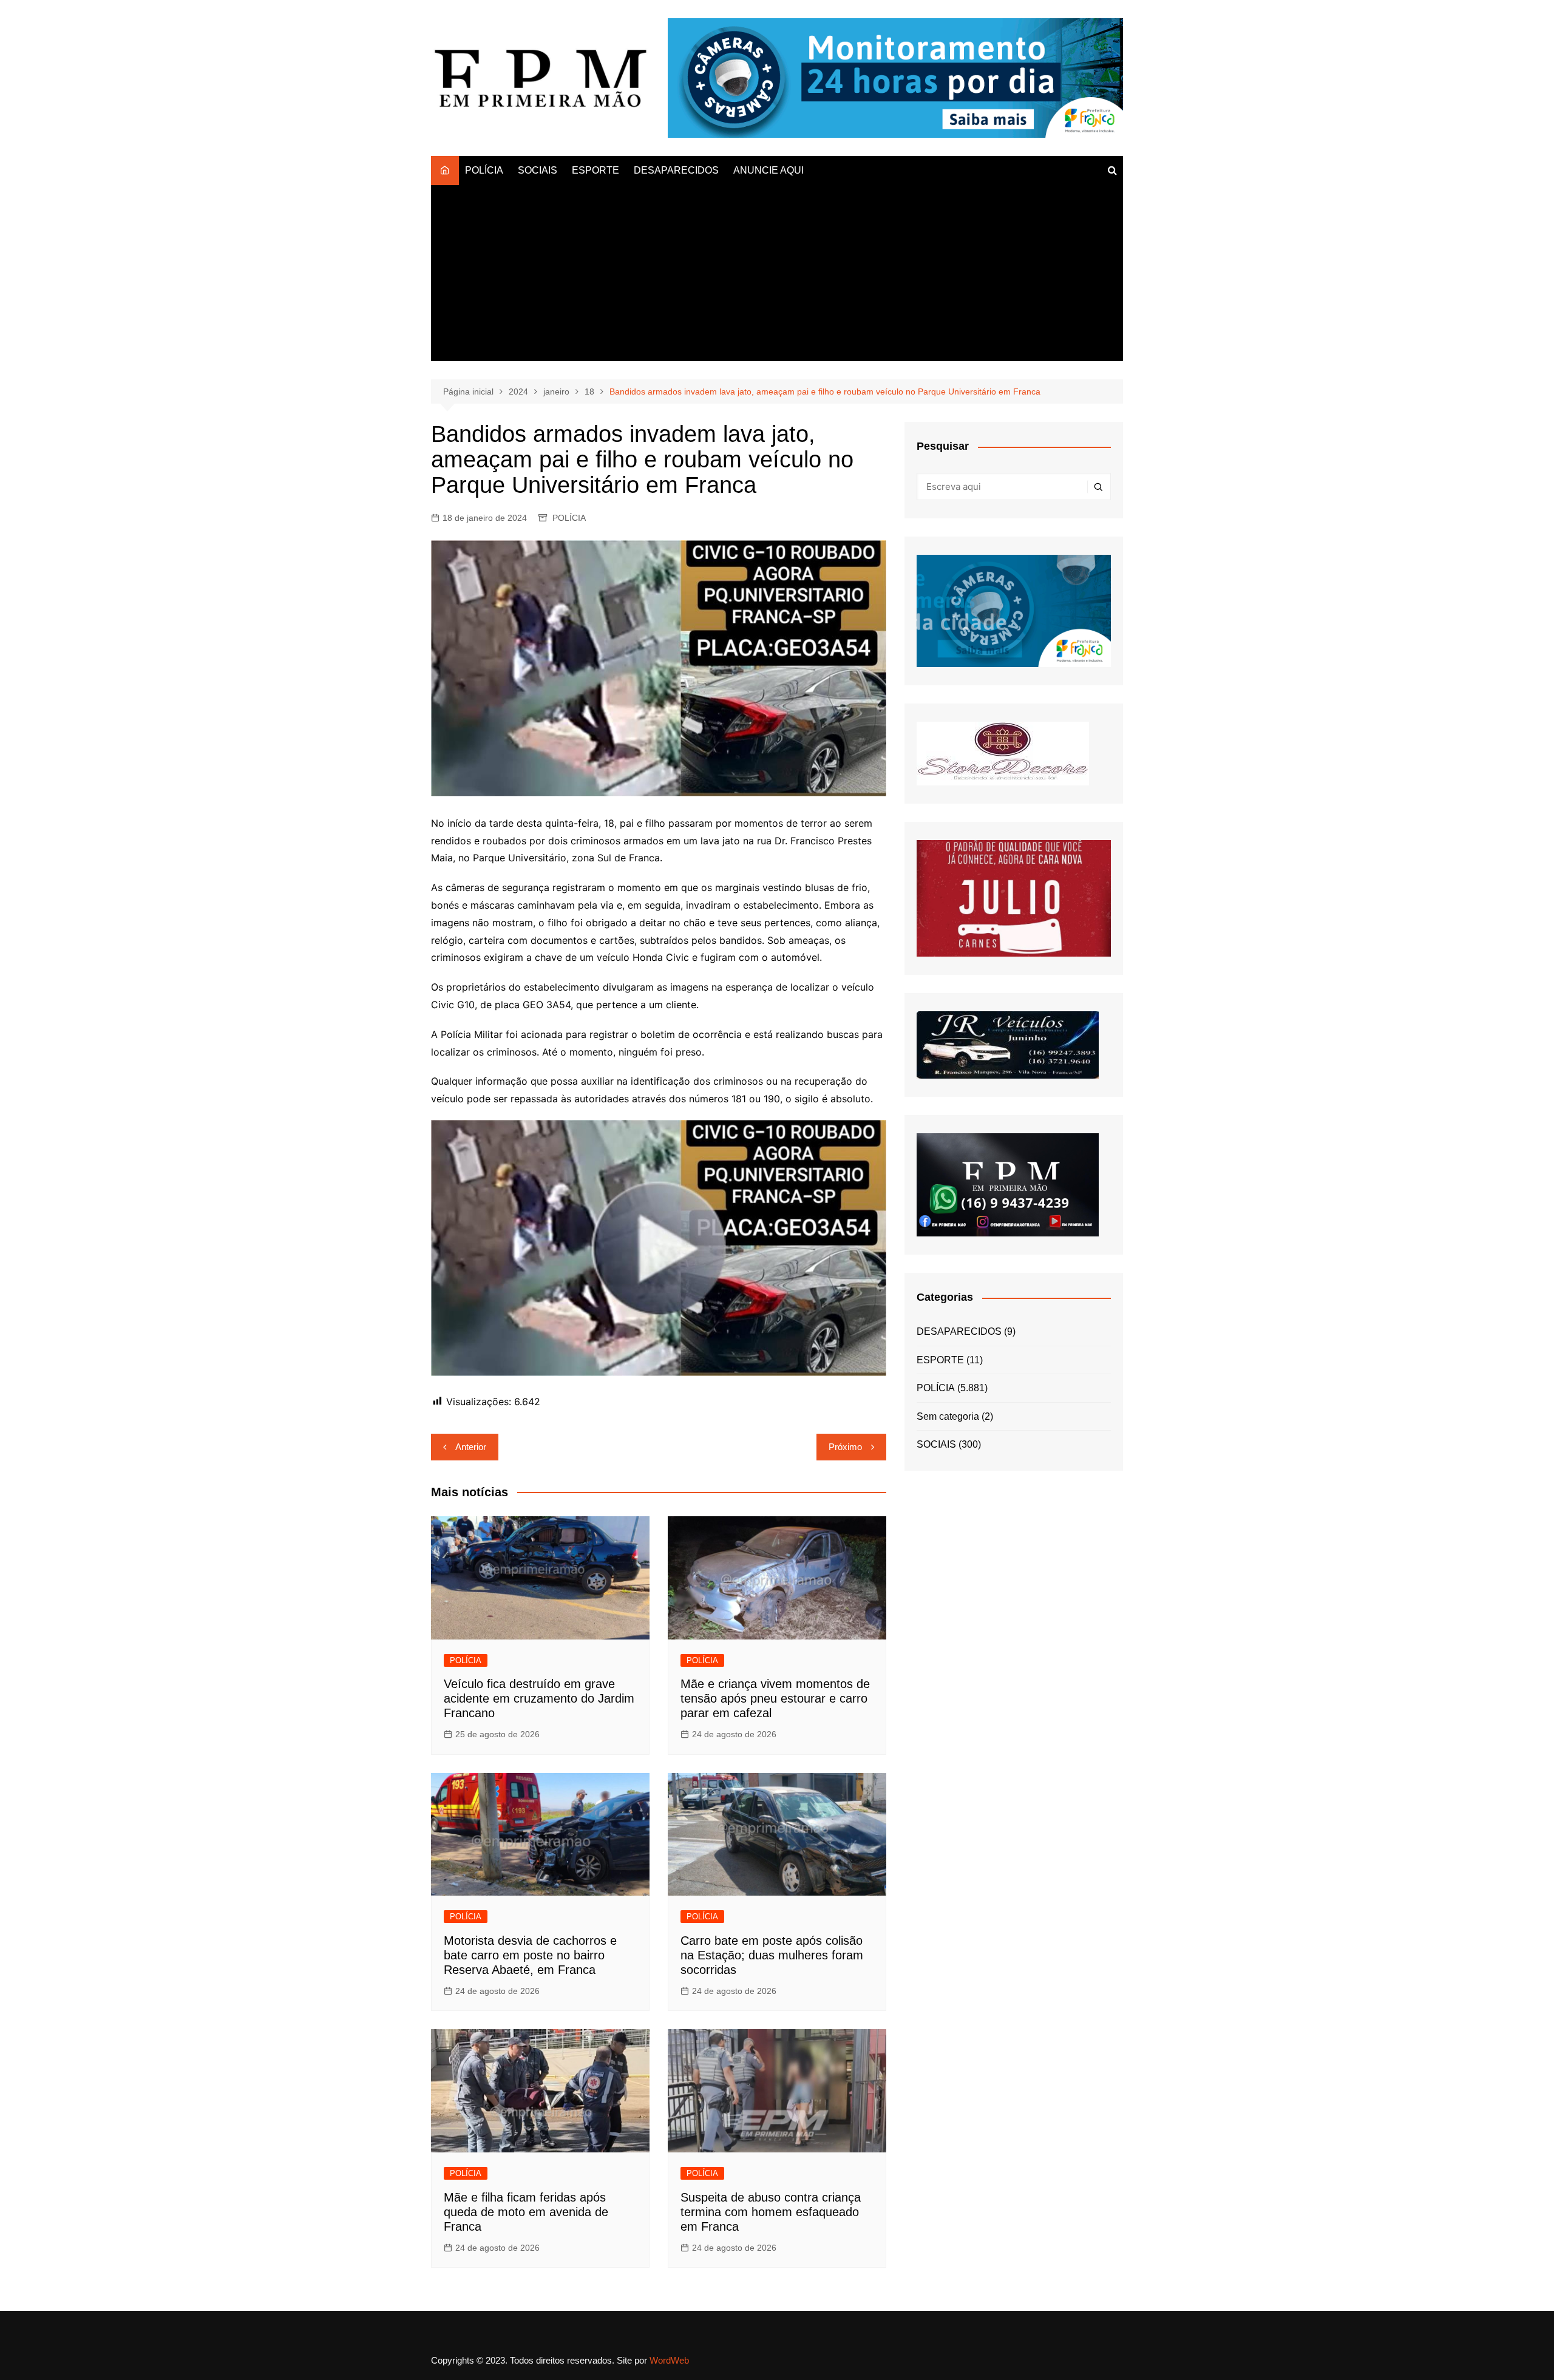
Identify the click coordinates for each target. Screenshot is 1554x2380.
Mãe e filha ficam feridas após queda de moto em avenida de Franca (526, 2212)
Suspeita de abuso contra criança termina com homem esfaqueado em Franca (771, 2212)
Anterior (471, 1447)
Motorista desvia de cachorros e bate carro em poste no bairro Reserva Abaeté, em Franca (530, 1955)
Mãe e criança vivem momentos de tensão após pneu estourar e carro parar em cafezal (775, 1698)
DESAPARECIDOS (676, 170)
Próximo (845, 1447)
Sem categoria (948, 1416)
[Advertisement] (777, 276)
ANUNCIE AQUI (769, 170)
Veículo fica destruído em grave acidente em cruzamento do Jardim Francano (539, 1698)
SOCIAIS (538, 170)
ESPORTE (595, 170)
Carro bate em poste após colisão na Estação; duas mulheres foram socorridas (772, 1955)
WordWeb (669, 2360)
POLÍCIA (484, 170)
